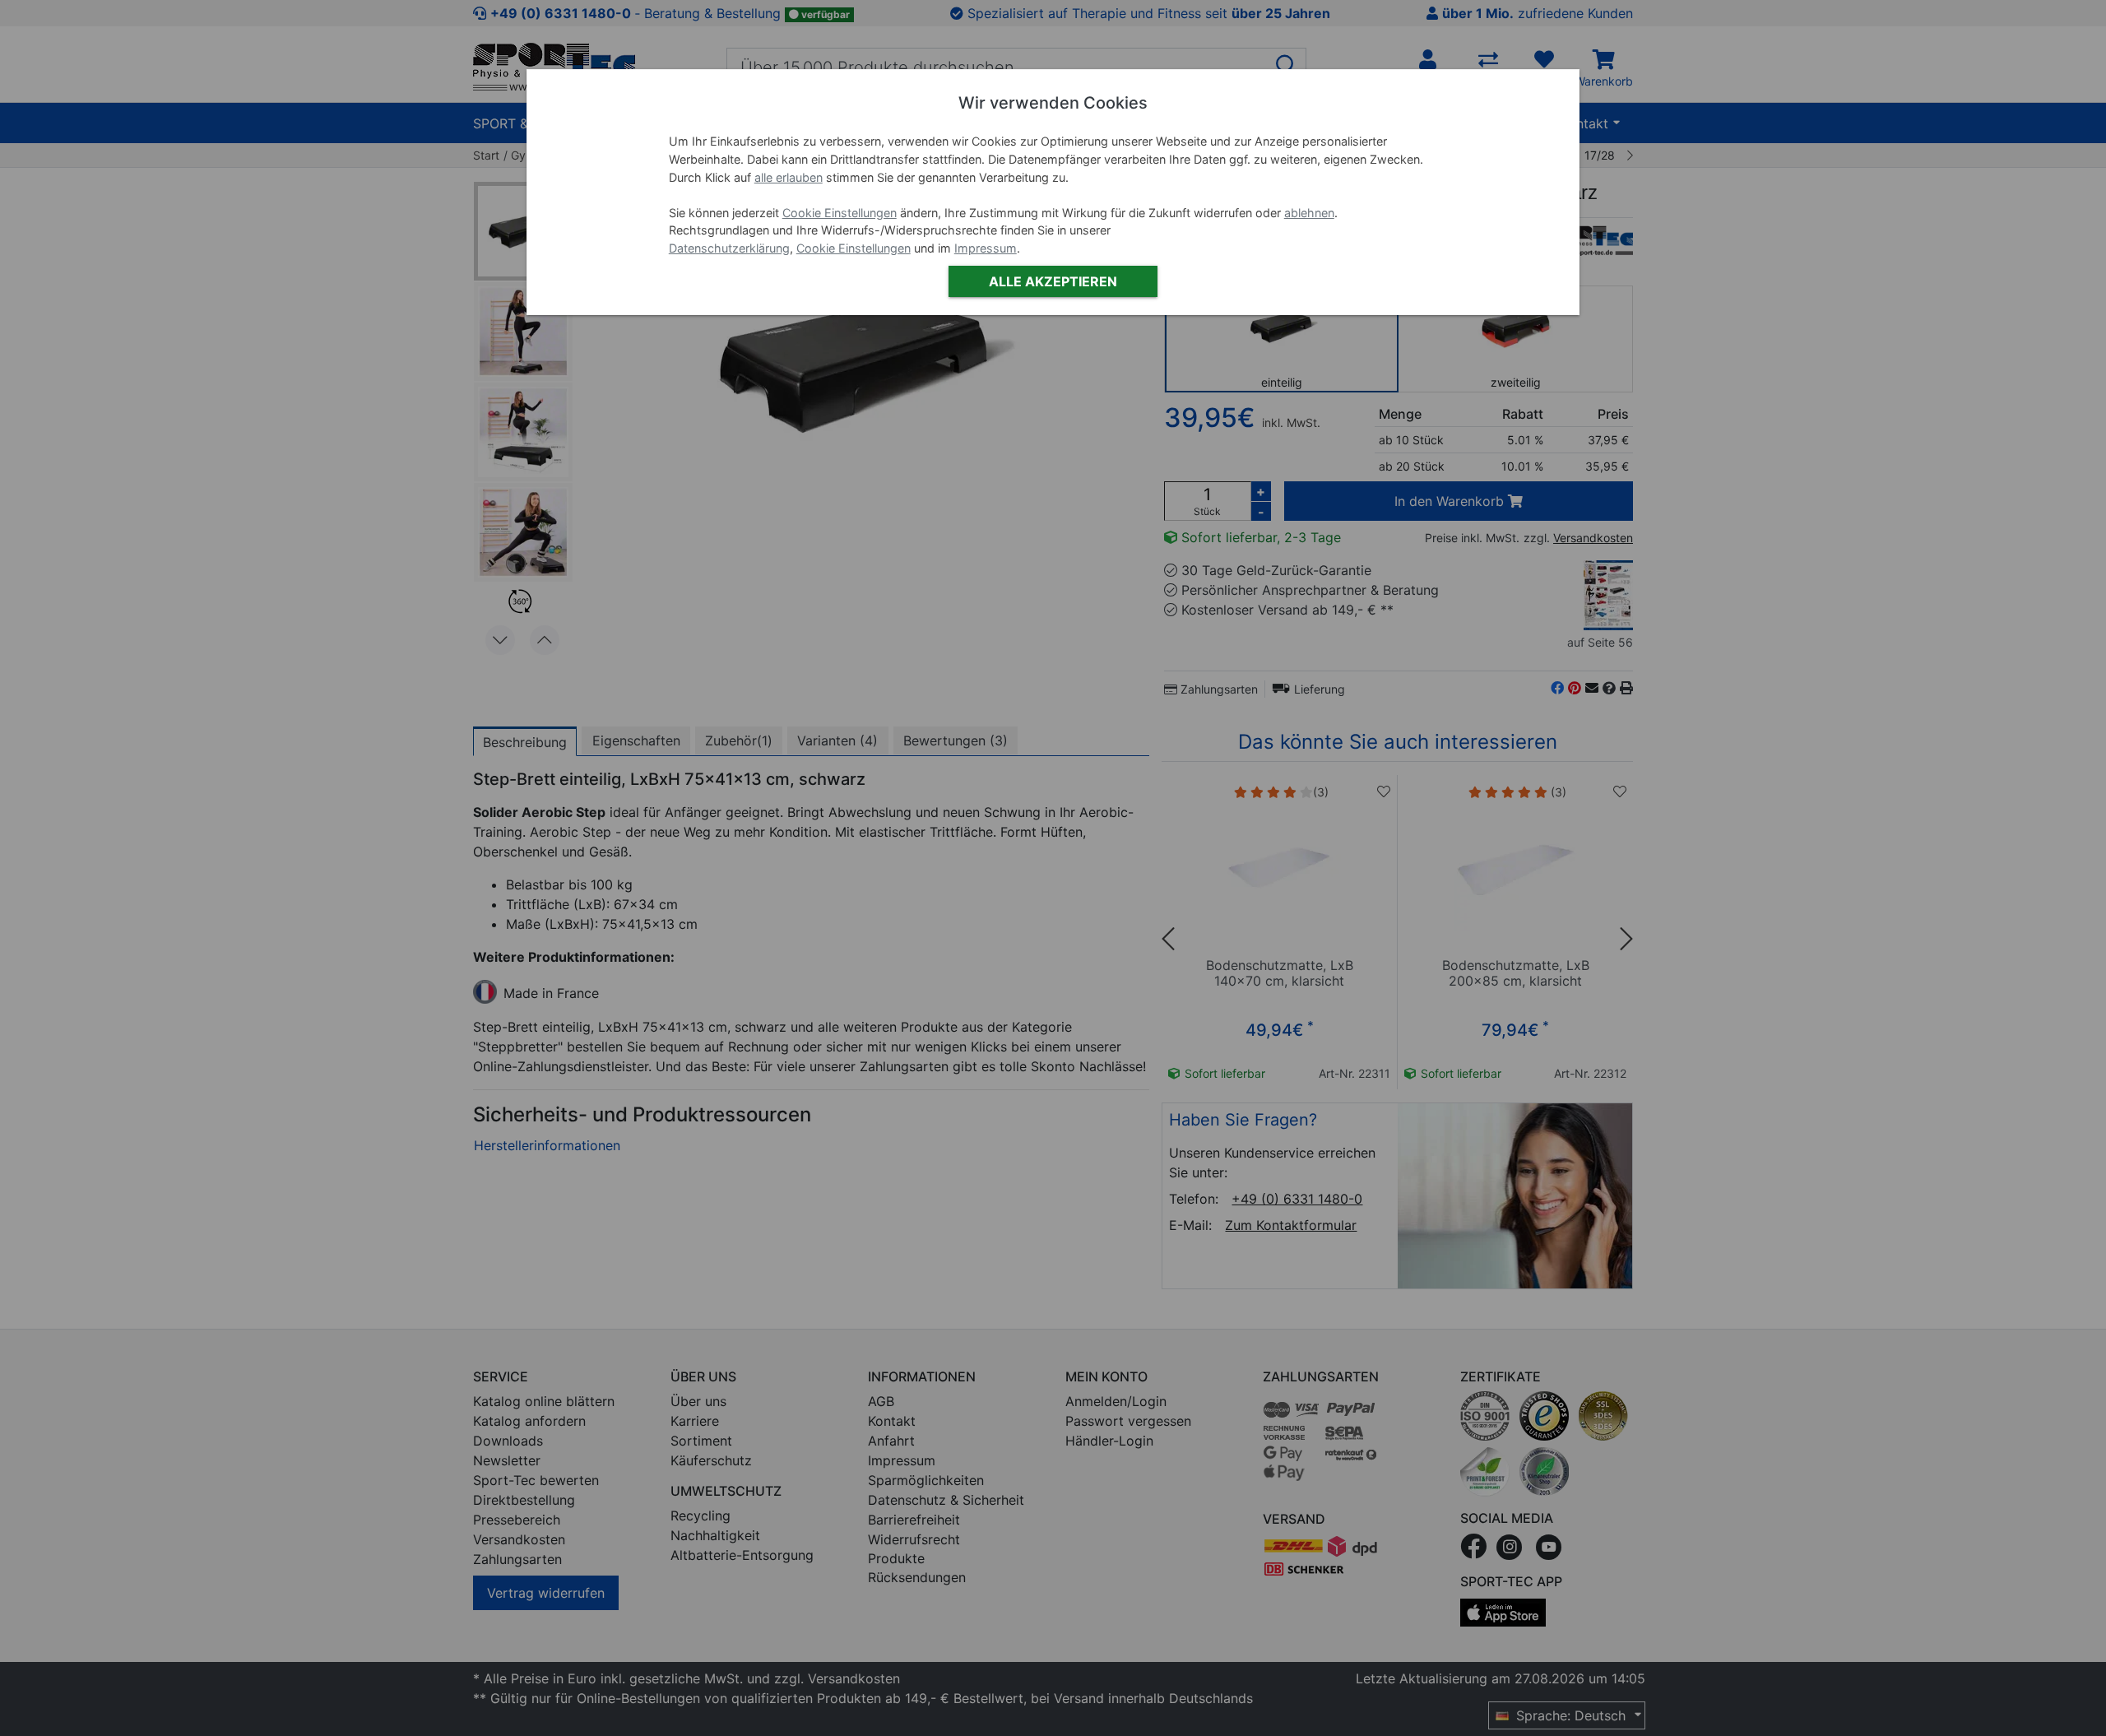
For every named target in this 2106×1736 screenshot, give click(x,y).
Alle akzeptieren (1053, 281)
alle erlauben (789, 177)
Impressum (986, 248)
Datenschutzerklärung (729, 248)
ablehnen (1309, 213)
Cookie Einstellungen (840, 213)
